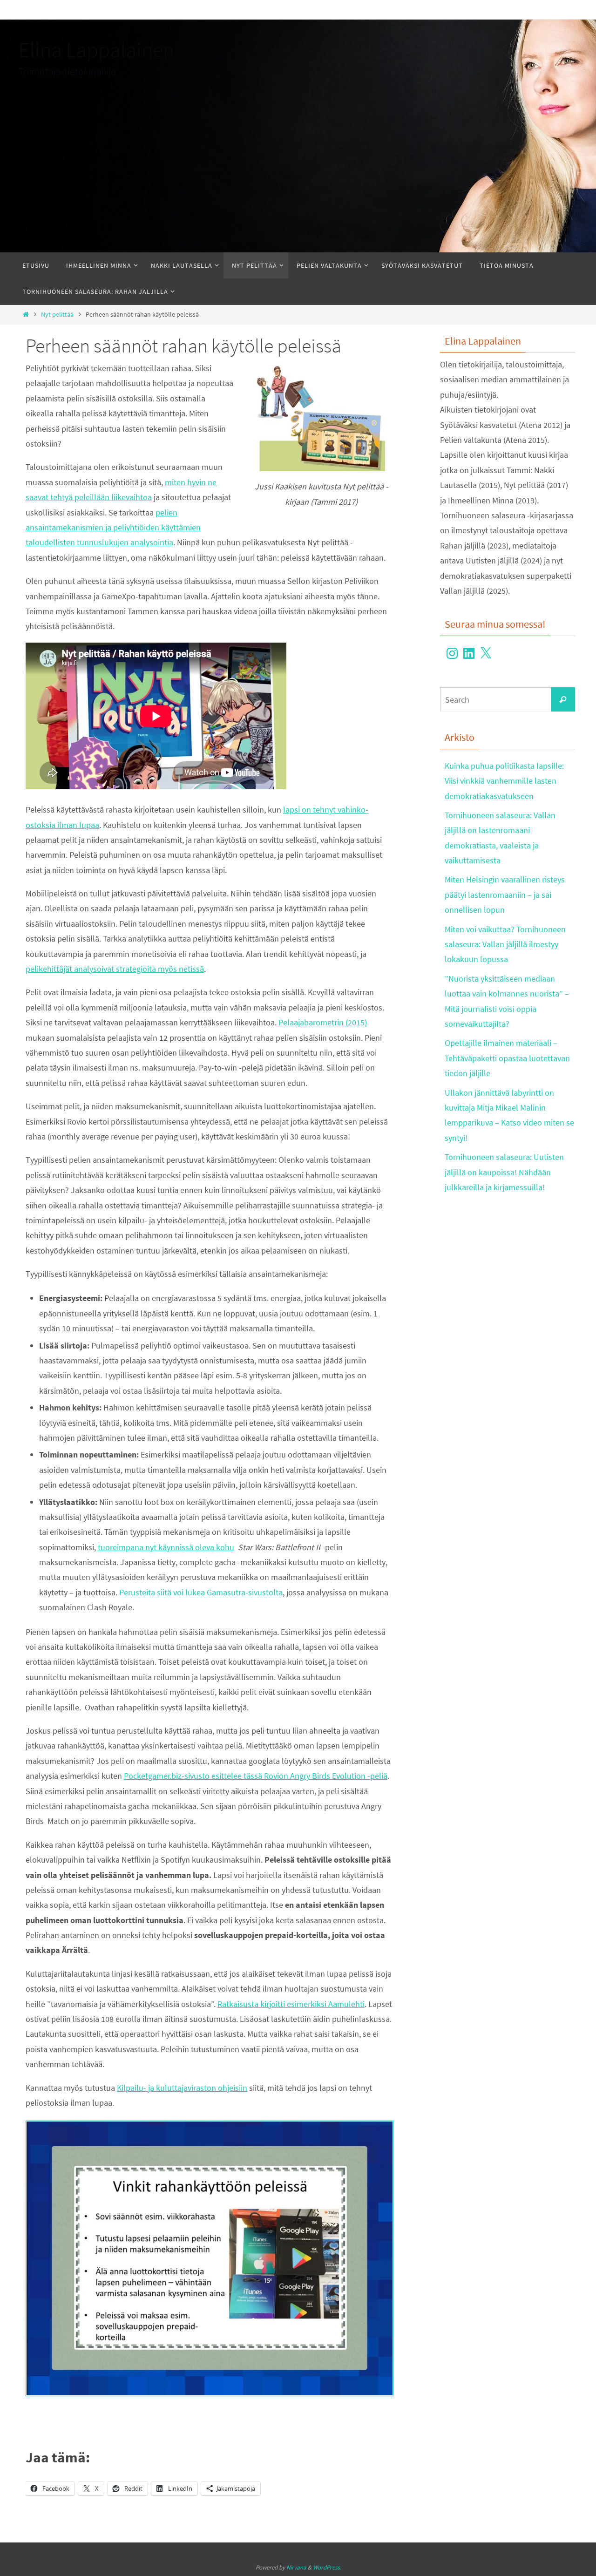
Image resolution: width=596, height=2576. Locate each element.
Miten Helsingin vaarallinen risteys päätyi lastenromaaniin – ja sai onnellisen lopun (505, 895)
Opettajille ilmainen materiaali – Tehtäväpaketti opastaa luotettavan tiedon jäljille (507, 1058)
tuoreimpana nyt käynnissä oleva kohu (166, 1547)
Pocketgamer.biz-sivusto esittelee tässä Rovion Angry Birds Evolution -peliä (256, 1776)
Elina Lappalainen (96, 50)
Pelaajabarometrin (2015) (323, 1022)
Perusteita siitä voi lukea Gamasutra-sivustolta (201, 1592)
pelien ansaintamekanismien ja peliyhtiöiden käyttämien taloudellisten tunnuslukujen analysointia (113, 528)
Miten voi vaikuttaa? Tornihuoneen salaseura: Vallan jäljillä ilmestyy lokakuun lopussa (505, 944)
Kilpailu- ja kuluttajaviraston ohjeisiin (182, 2088)
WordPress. (327, 2567)
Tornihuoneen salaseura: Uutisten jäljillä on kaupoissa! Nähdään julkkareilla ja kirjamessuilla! (504, 1172)
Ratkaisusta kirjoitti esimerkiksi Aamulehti (291, 2004)
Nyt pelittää (57, 314)
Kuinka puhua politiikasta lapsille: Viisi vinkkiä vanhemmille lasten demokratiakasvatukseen (504, 781)
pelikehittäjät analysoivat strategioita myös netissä (115, 969)
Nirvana (296, 2567)
